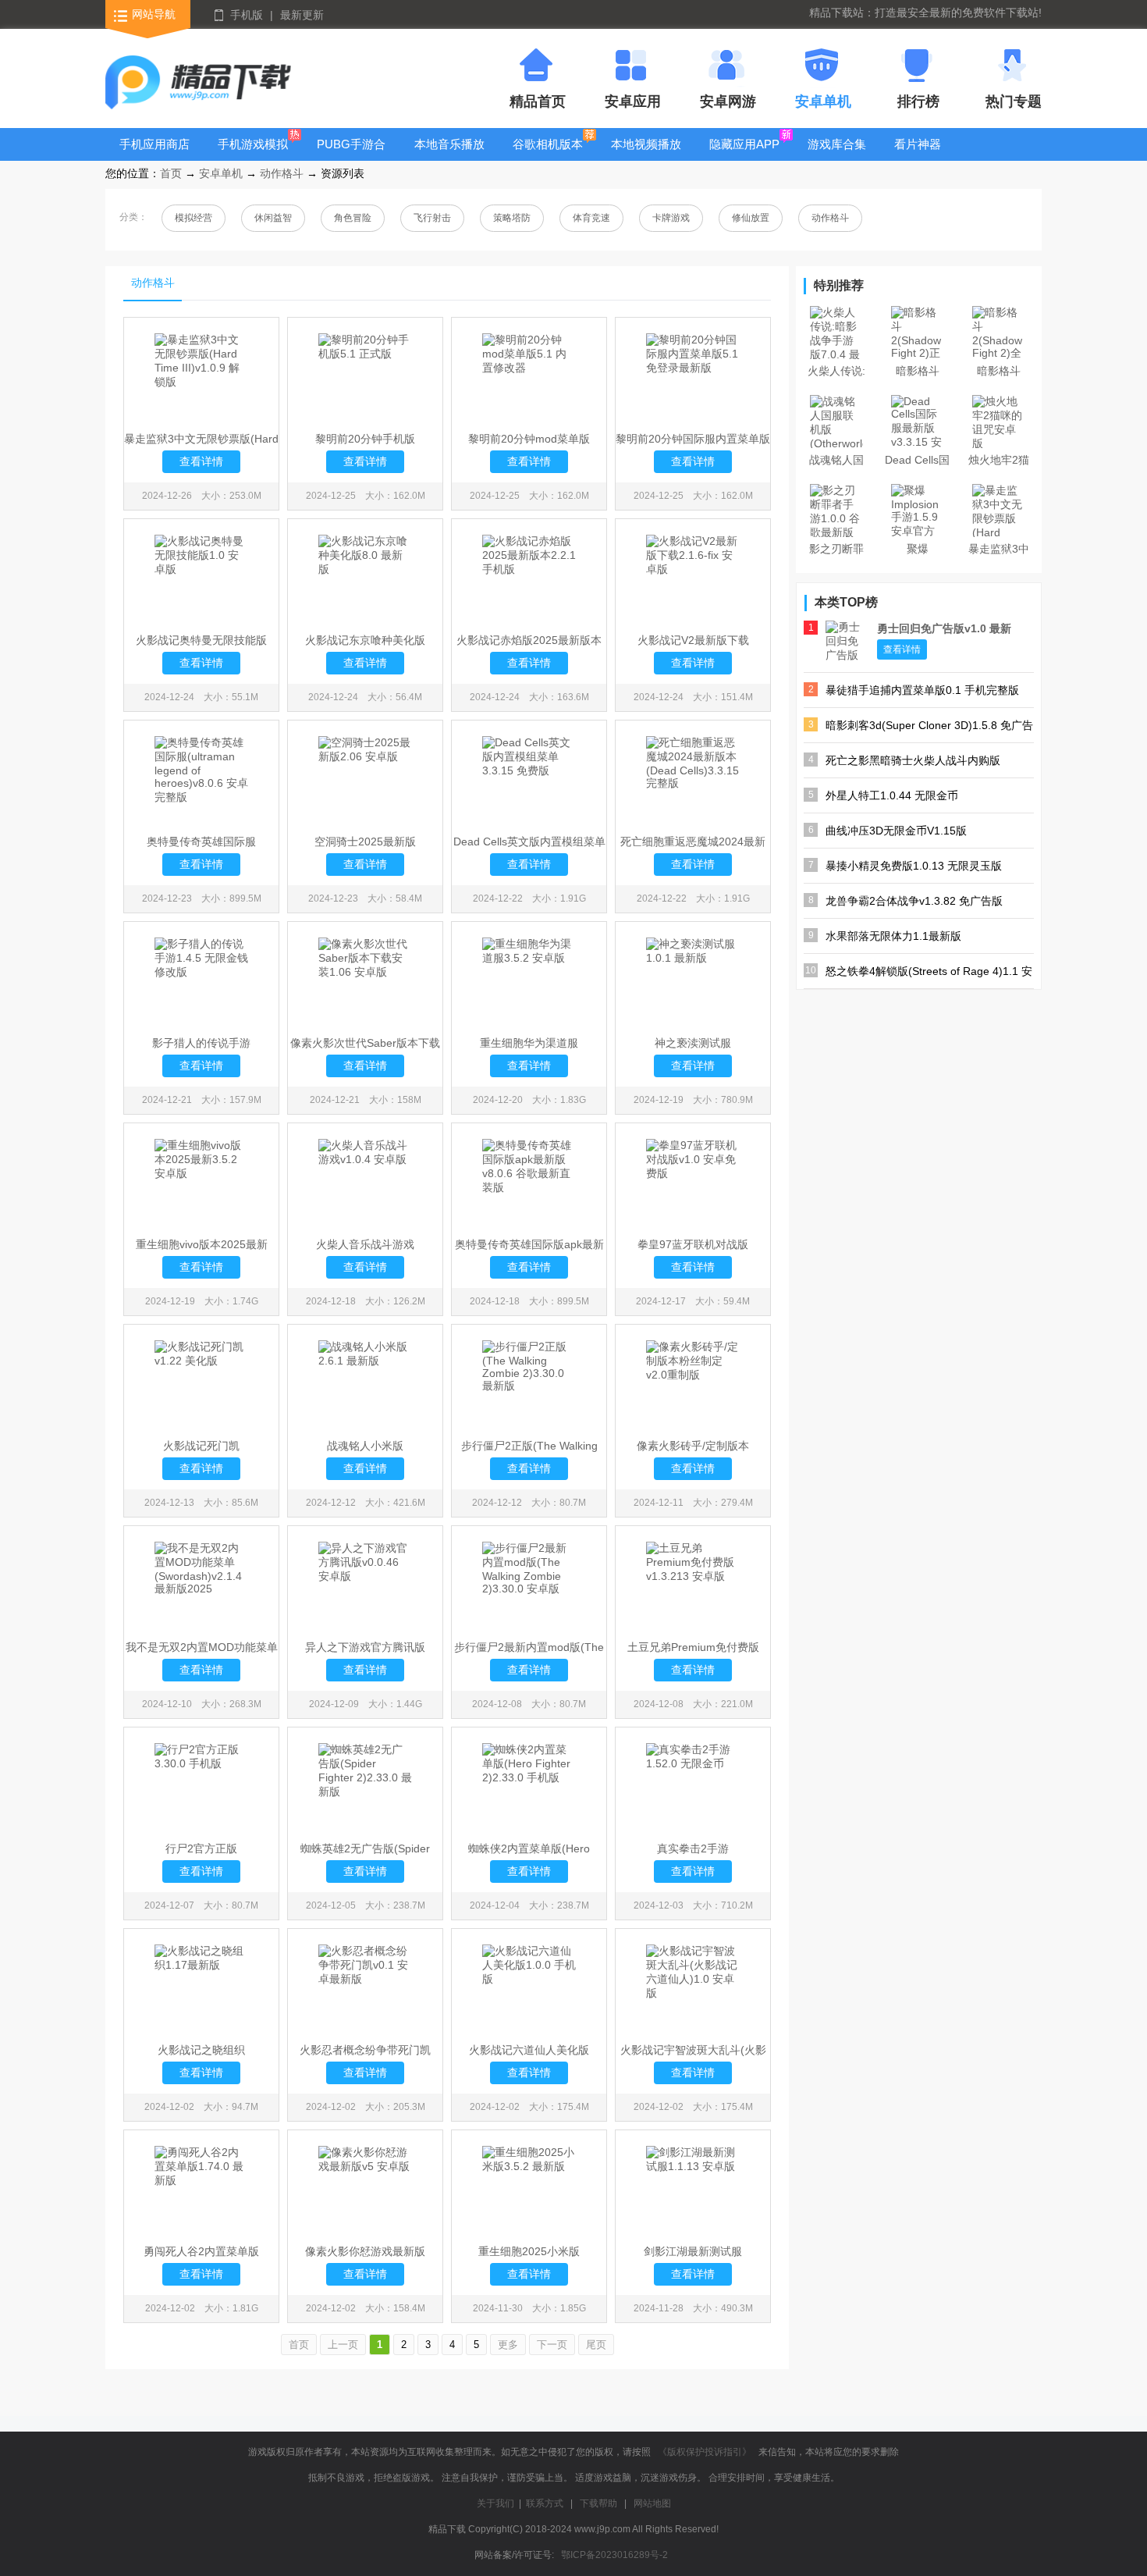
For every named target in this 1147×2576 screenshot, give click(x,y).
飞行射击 (432, 218)
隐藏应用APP (744, 144)
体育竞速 (591, 218)
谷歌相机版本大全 (548, 156)
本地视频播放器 (646, 156)
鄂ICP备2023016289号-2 (614, 2555)
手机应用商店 (154, 144)
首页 (171, 173)
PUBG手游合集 (351, 156)
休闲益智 (273, 218)
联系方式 (545, 2503)
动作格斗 (282, 173)
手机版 (247, 15)
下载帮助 (598, 2503)
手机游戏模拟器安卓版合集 (253, 156)
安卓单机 (221, 173)
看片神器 (918, 144)
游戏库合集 (837, 144)
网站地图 (652, 2503)
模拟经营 (194, 218)
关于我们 (495, 2503)
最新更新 (302, 15)
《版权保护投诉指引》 (705, 2452)
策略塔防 (512, 218)
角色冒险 (353, 218)
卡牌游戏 (671, 218)
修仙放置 (751, 218)
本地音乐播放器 (449, 156)
